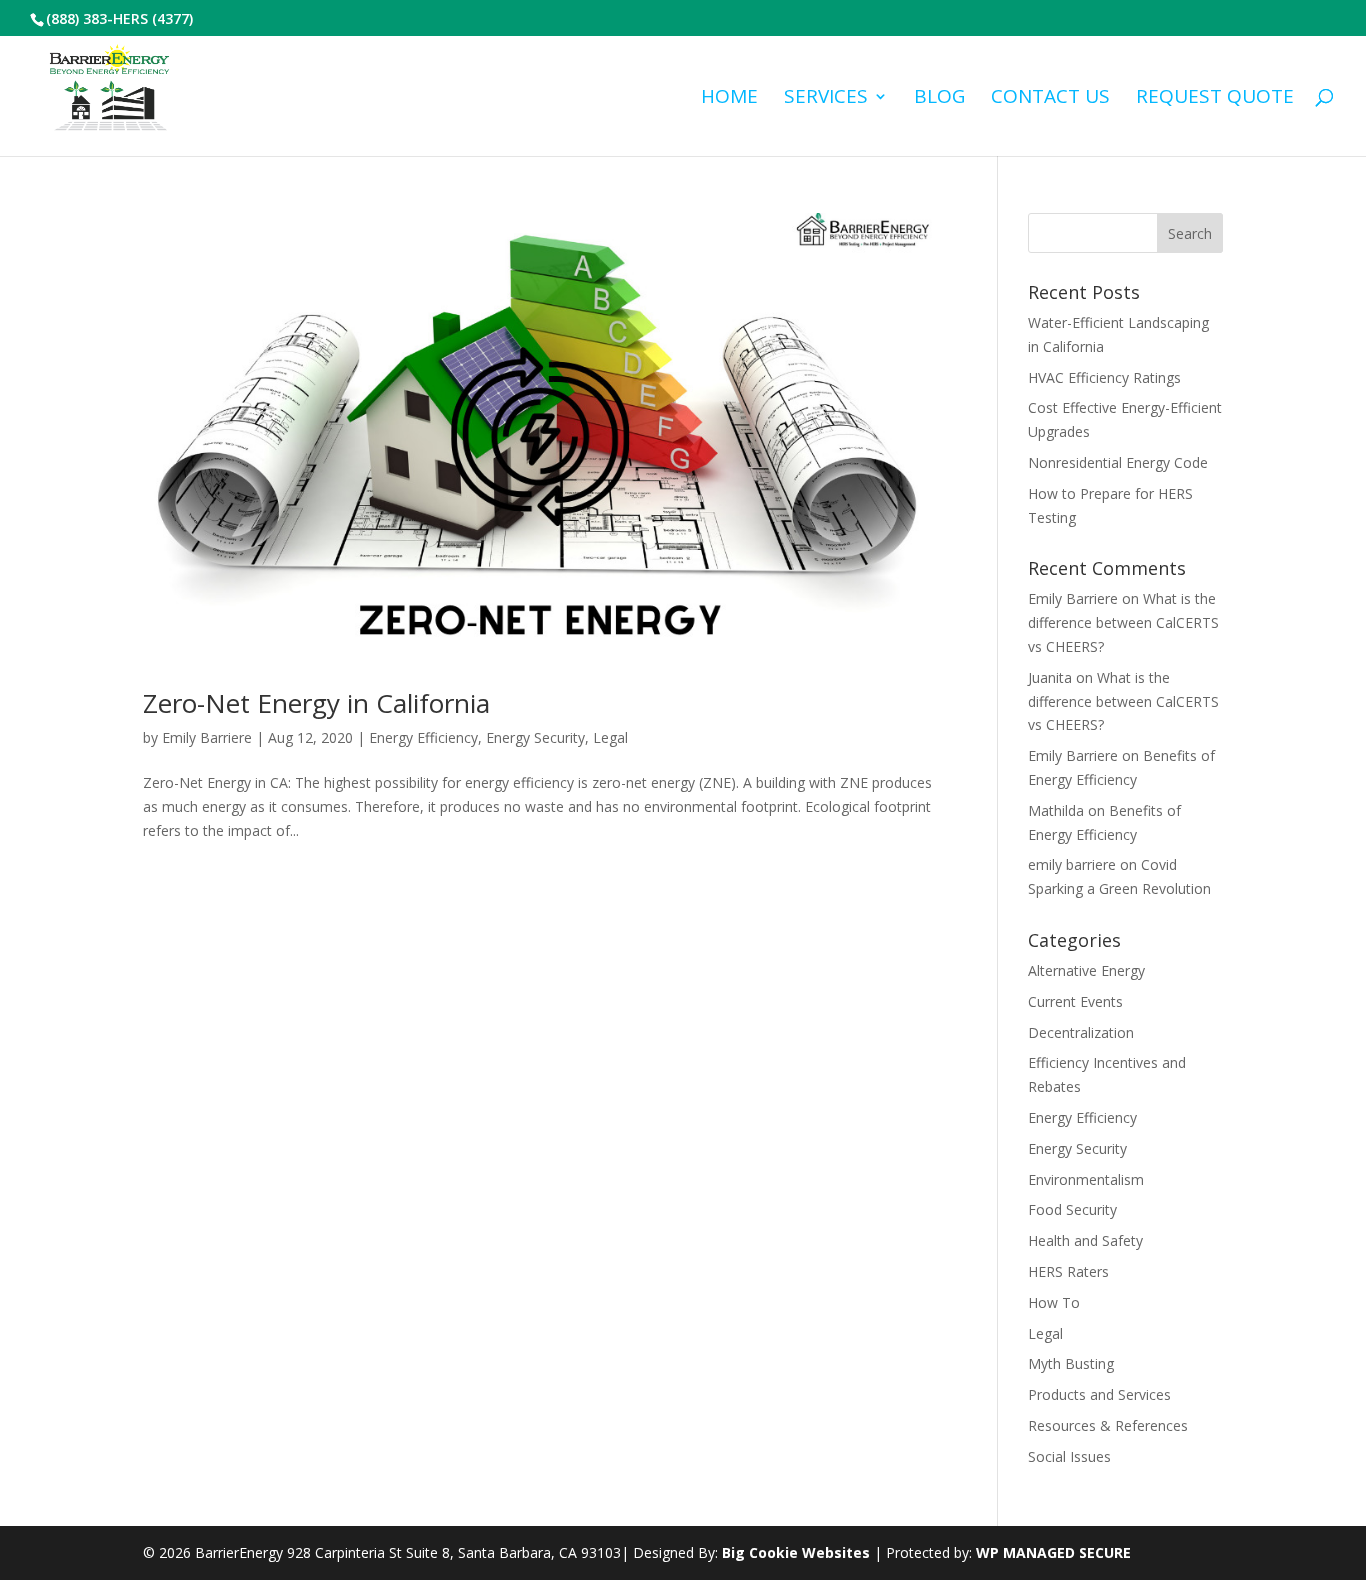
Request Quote (1215, 99)
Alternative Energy (1086, 970)
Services (826, 99)
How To (1054, 1302)
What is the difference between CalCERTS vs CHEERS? (1123, 622)
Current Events (1075, 1001)
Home (729, 99)
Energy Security (535, 737)
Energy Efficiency (423, 737)
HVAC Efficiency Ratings (1104, 377)
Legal (610, 737)
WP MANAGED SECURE (1053, 1552)
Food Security (1072, 1209)
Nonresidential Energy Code (1118, 462)
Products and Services (1099, 1394)
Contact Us (1050, 99)
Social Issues (1069, 1456)
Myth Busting (1071, 1363)
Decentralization (1081, 1032)
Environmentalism (1086, 1179)
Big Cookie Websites (796, 1552)
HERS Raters (1068, 1271)
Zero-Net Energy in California (316, 703)
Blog (939, 99)
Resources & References (1108, 1425)
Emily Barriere (207, 737)
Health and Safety (1085, 1240)
